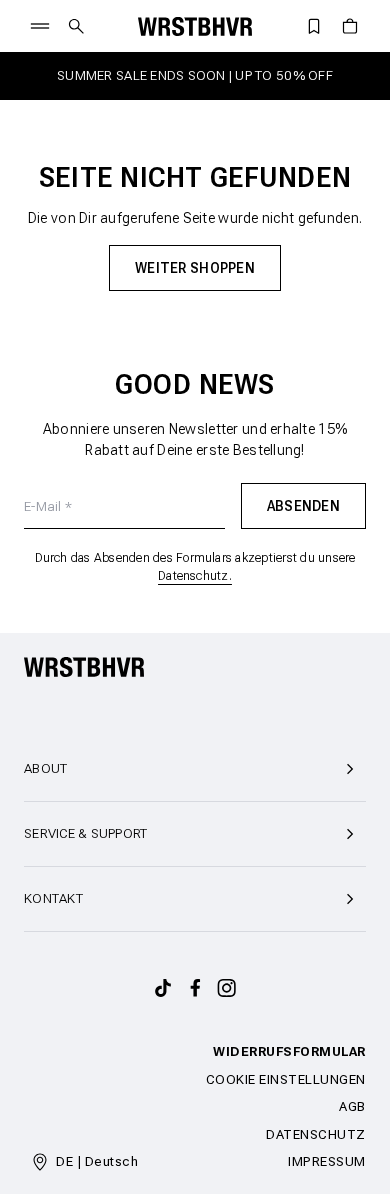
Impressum (327, 1161)
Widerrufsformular (289, 1051)
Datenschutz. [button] (195, 576)
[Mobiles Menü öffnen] (40, 26)
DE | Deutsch (97, 1161)
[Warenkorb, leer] (350, 26)
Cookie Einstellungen (286, 1079)
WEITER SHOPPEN (195, 268)
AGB (352, 1106)
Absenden (303, 506)
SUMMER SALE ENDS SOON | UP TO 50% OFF (195, 75)
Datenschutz (316, 1134)
